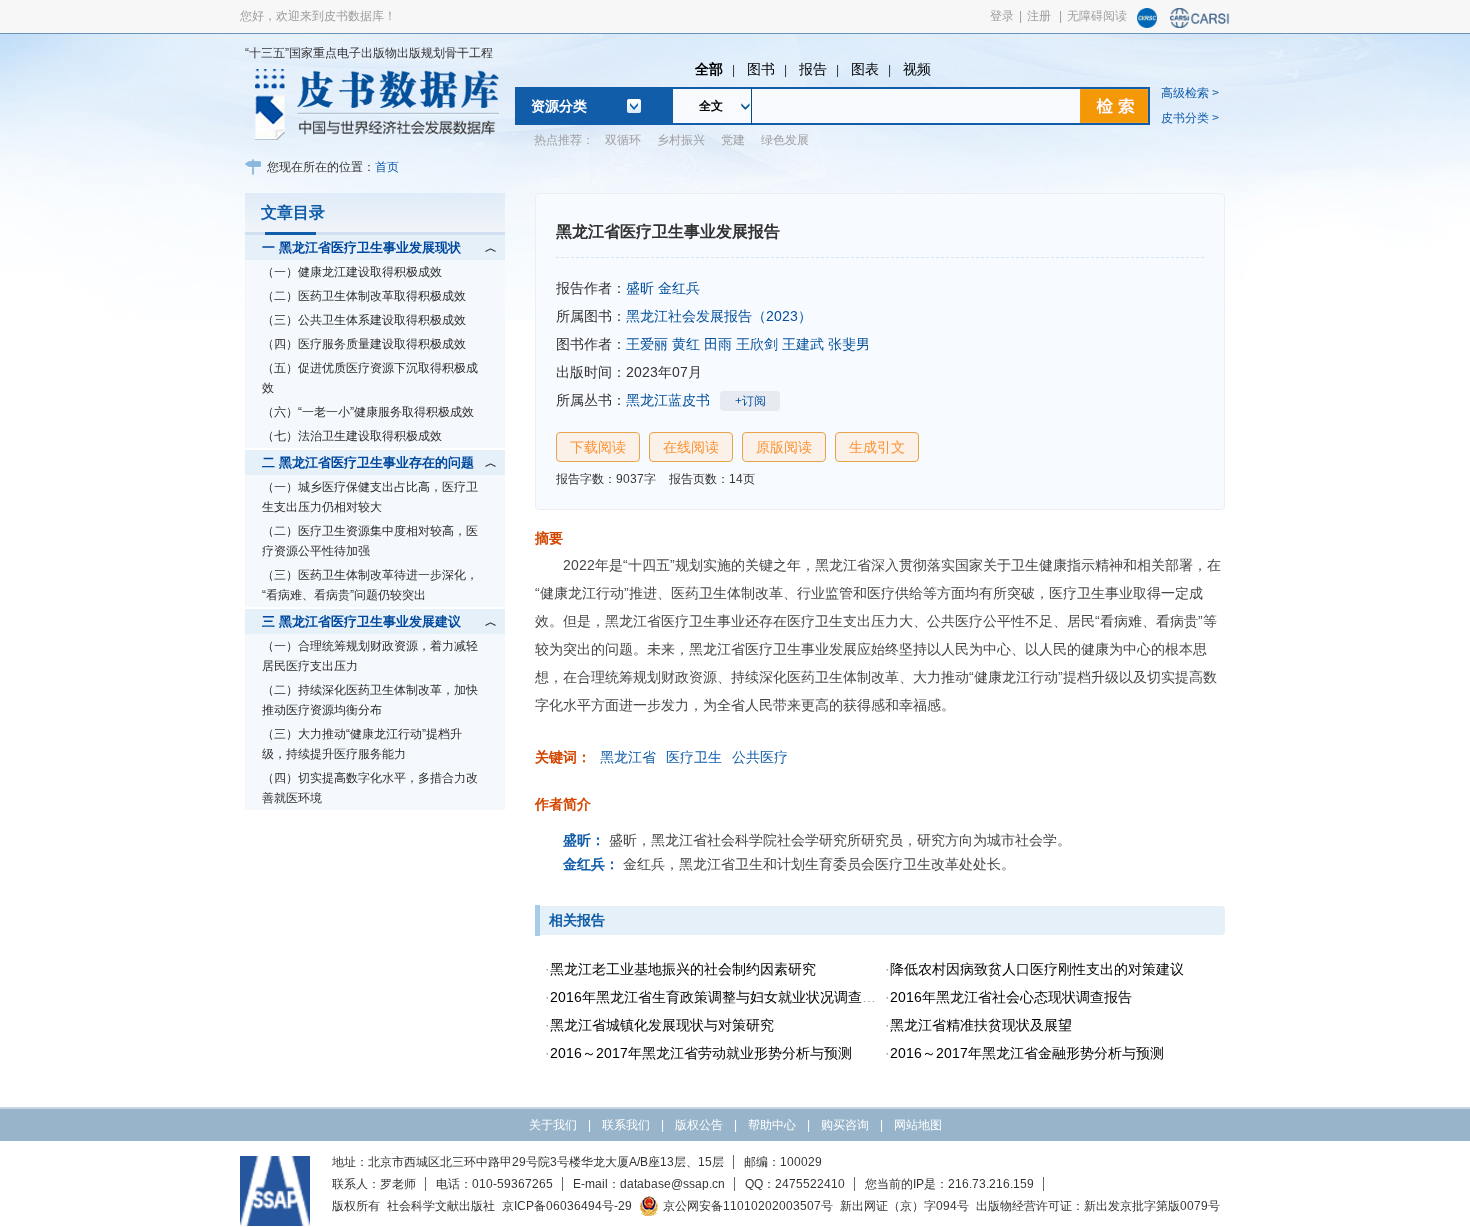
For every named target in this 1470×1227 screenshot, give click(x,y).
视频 (917, 69)
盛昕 (640, 288)
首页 (387, 167)
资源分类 (559, 106)
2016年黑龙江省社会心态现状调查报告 (1011, 997)
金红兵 (679, 288)
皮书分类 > (1190, 118)
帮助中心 (772, 1125)
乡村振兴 (681, 140)
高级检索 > (1190, 93)
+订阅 (750, 401)
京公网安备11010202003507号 (748, 1206)
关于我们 (553, 1125)
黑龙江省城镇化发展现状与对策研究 (662, 1025)
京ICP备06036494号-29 (567, 1206)
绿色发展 (785, 140)
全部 (709, 69)
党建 (733, 140)
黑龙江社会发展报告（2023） (719, 316)
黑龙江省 (628, 757)
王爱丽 (647, 344)
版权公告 (699, 1125)
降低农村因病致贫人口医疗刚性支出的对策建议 (1037, 969)
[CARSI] (1200, 24)
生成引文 (877, 447)
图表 (865, 69)
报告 (813, 69)
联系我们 (626, 1125)
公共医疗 (760, 757)
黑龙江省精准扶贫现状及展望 (981, 1025)
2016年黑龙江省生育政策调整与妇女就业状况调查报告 (720, 997)
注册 (1039, 16)
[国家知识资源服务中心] (1147, 24)
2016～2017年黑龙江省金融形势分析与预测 (1027, 1053)
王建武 (803, 344)
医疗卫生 (694, 757)
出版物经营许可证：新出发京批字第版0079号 (1098, 1206)
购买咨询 (845, 1125)
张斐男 (849, 344)
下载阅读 (598, 447)
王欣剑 (757, 344)
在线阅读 (691, 447)
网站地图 (918, 1125)
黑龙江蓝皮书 (668, 400)
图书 (761, 69)
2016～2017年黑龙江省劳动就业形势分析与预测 (701, 1053)
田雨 (718, 344)
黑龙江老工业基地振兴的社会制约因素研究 (683, 969)
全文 (711, 106)
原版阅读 (784, 447)
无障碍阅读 (1097, 16)
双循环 (623, 140)
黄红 (686, 344)
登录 (1002, 16)
